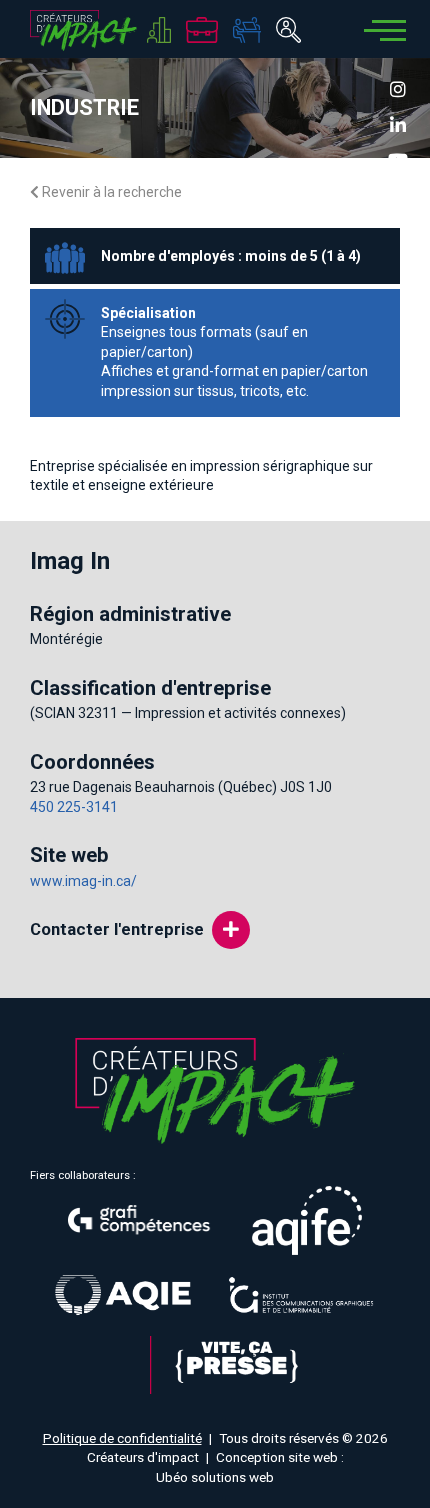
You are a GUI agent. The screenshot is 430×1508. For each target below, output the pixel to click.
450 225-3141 (74, 807)
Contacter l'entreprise (117, 929)
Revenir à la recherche (110, 192)
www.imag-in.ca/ (83, 881)
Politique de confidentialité (122, 1438)
